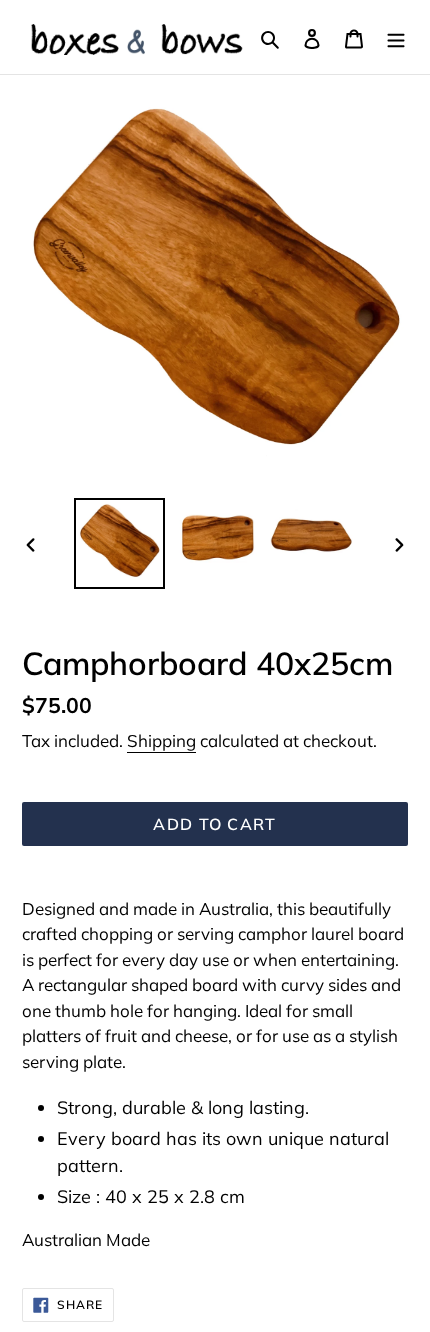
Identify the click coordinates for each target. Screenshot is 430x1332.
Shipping (161, 740)
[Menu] (396, 36)
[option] (120, 543)
